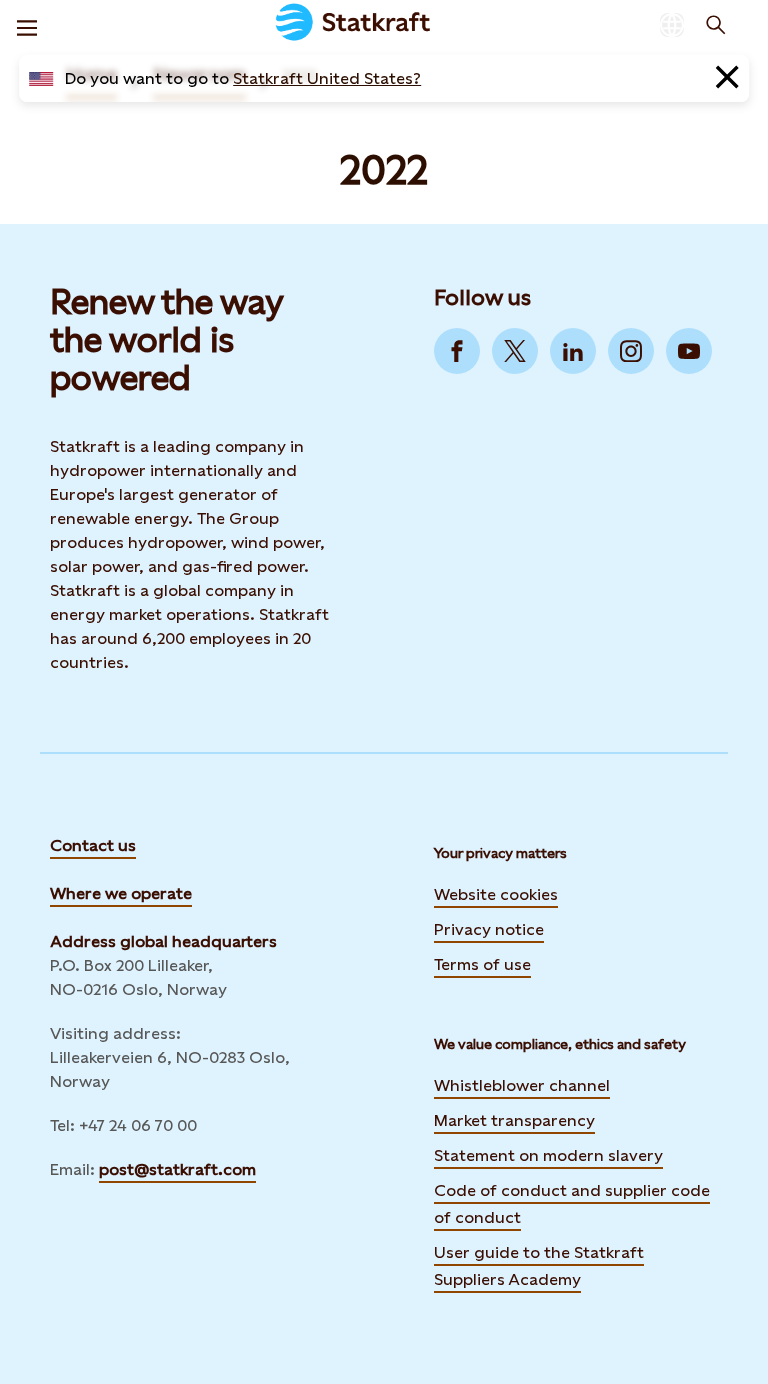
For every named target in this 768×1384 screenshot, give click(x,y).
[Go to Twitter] (515, 351)
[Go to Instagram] (631, 351)
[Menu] (27, 25)
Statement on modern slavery (548, 1155)
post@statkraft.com (177, 1169)
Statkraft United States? (327, 78)
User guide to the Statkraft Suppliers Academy (539, 1266)
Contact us (93, 845)
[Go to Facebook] (457, 351)
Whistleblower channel (522, 1085)
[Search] (716, 25)
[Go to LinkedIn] (573, 351)
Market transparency (514, 1120)
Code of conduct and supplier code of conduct (572, 1204)
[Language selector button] (672, 25)
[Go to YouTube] (689, 351)
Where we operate (121, 893)
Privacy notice (489, 929)
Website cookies (496, 894)
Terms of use (482, 964)
